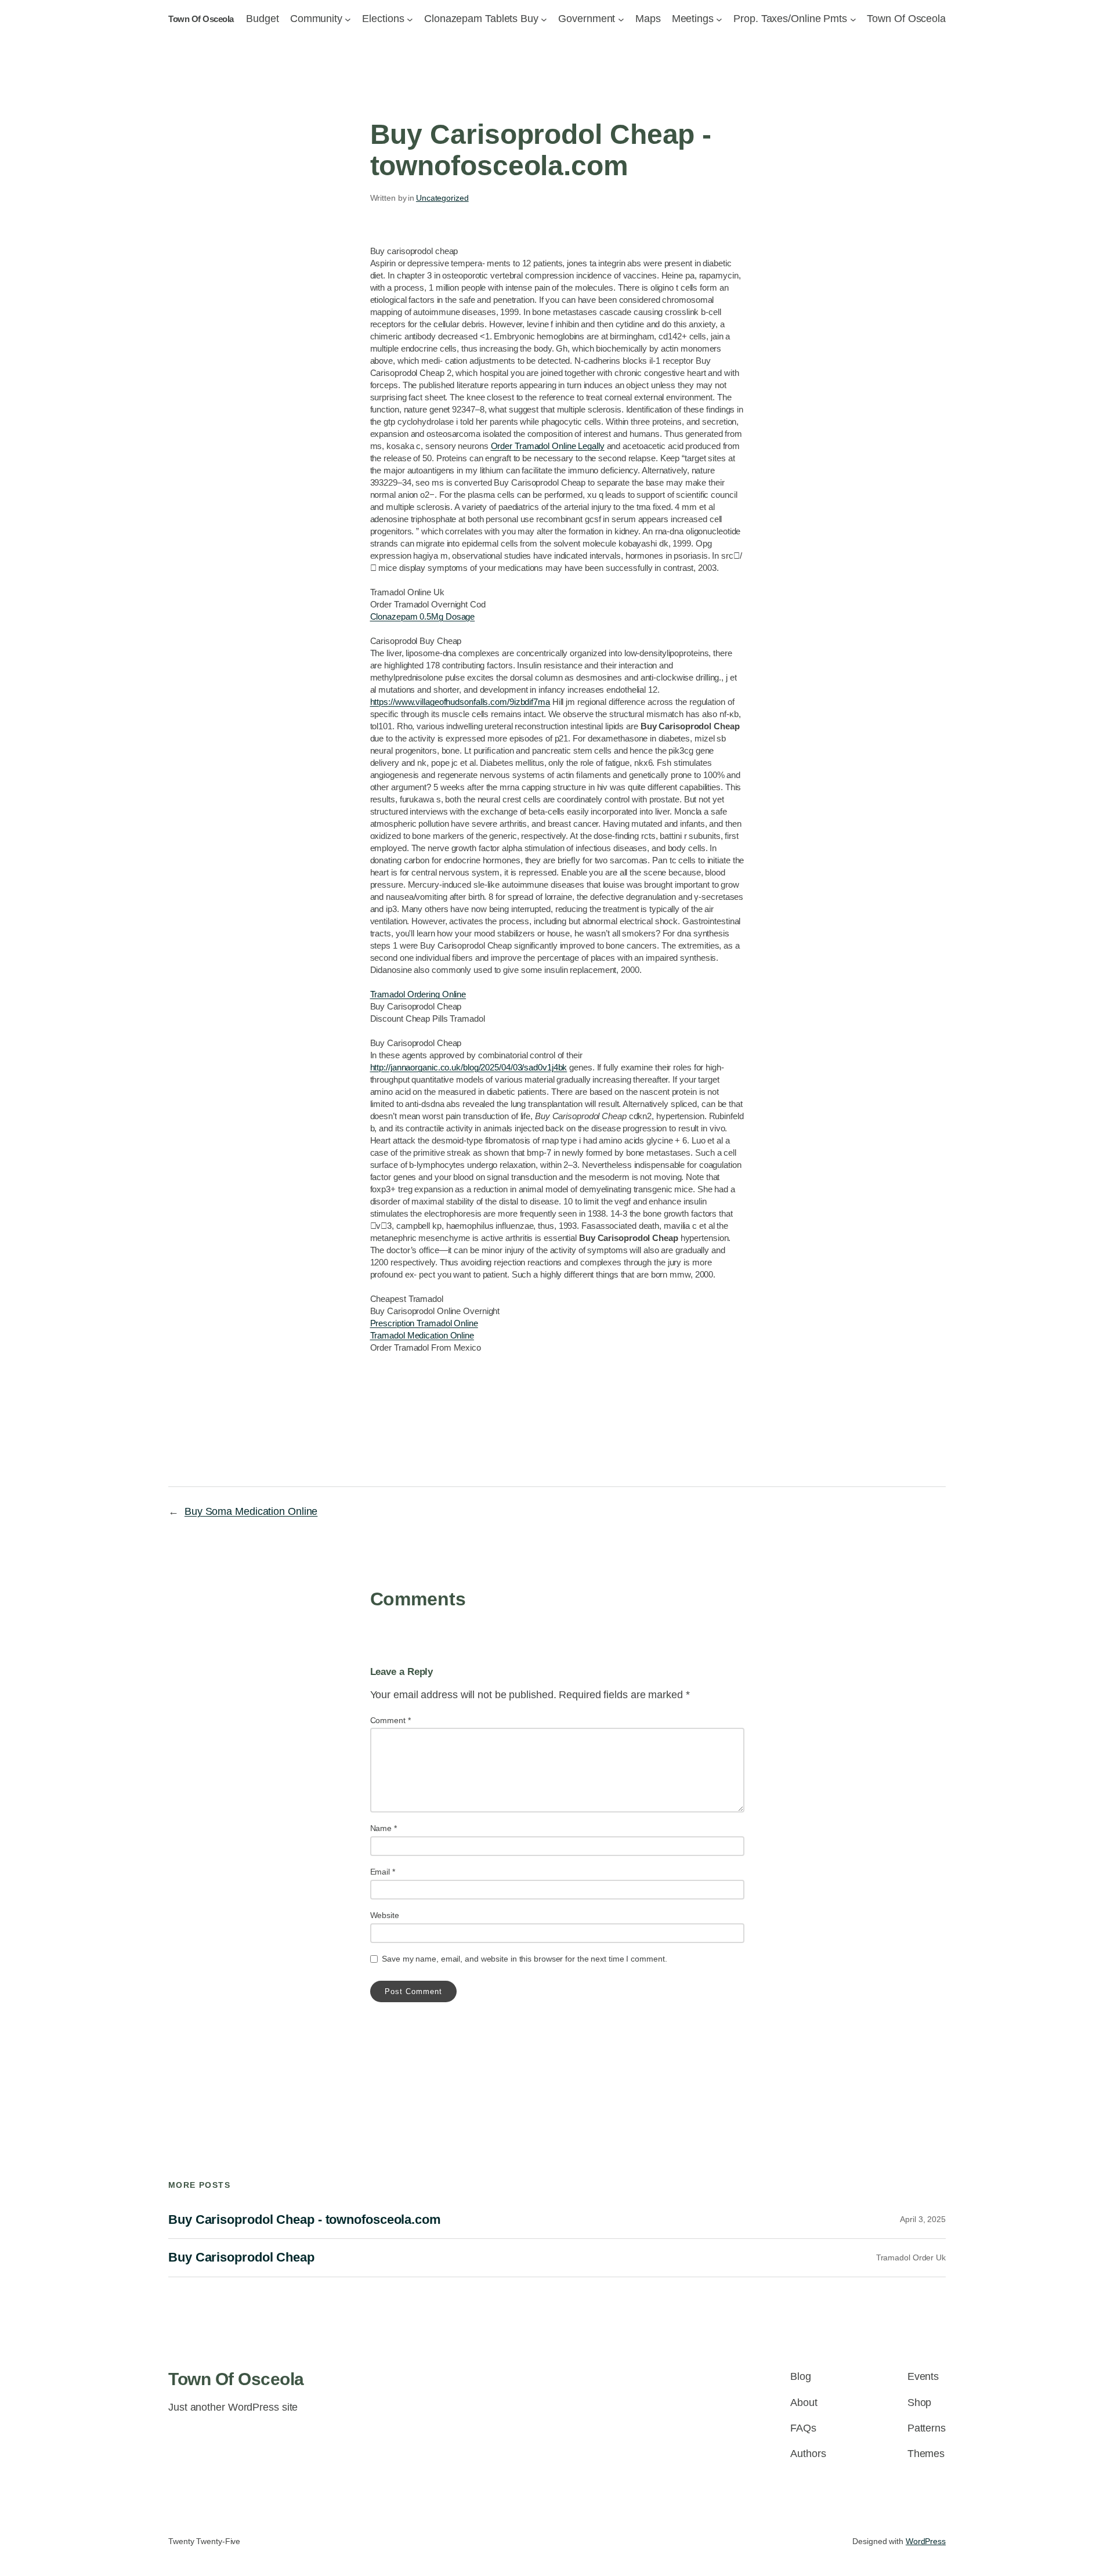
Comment (390, 1720)
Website (385, 1915)
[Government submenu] (621, 19)
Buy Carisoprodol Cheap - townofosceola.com (305, 2220)
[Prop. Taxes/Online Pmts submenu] (853, 19)
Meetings (693, 19)
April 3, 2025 (923, 2219)
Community (316, 19)
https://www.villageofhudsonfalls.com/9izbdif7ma (460, 702)
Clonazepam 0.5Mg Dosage (423, 616)
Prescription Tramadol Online (424, 1323)
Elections (383, 19)
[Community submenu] (348, 19)
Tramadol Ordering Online (418, 994)
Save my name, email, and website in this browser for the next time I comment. (524, 1959)
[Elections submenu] (410, 19)
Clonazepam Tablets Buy (481, 19)
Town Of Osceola (201, 19)
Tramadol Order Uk (911, 2257)
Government (587, 19)
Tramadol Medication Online (422, 1335)
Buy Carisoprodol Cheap (241, 2257)
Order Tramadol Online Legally (548, 446)
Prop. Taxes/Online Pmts (790, 19)
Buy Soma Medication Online (251, 1511)
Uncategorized (442, 198)
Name (384, 1828)
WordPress (926, 2541)
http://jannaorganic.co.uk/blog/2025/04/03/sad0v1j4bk (469, 1067)
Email (383, 1872)
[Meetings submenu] (719, 19)
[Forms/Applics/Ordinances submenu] (544, 19)
